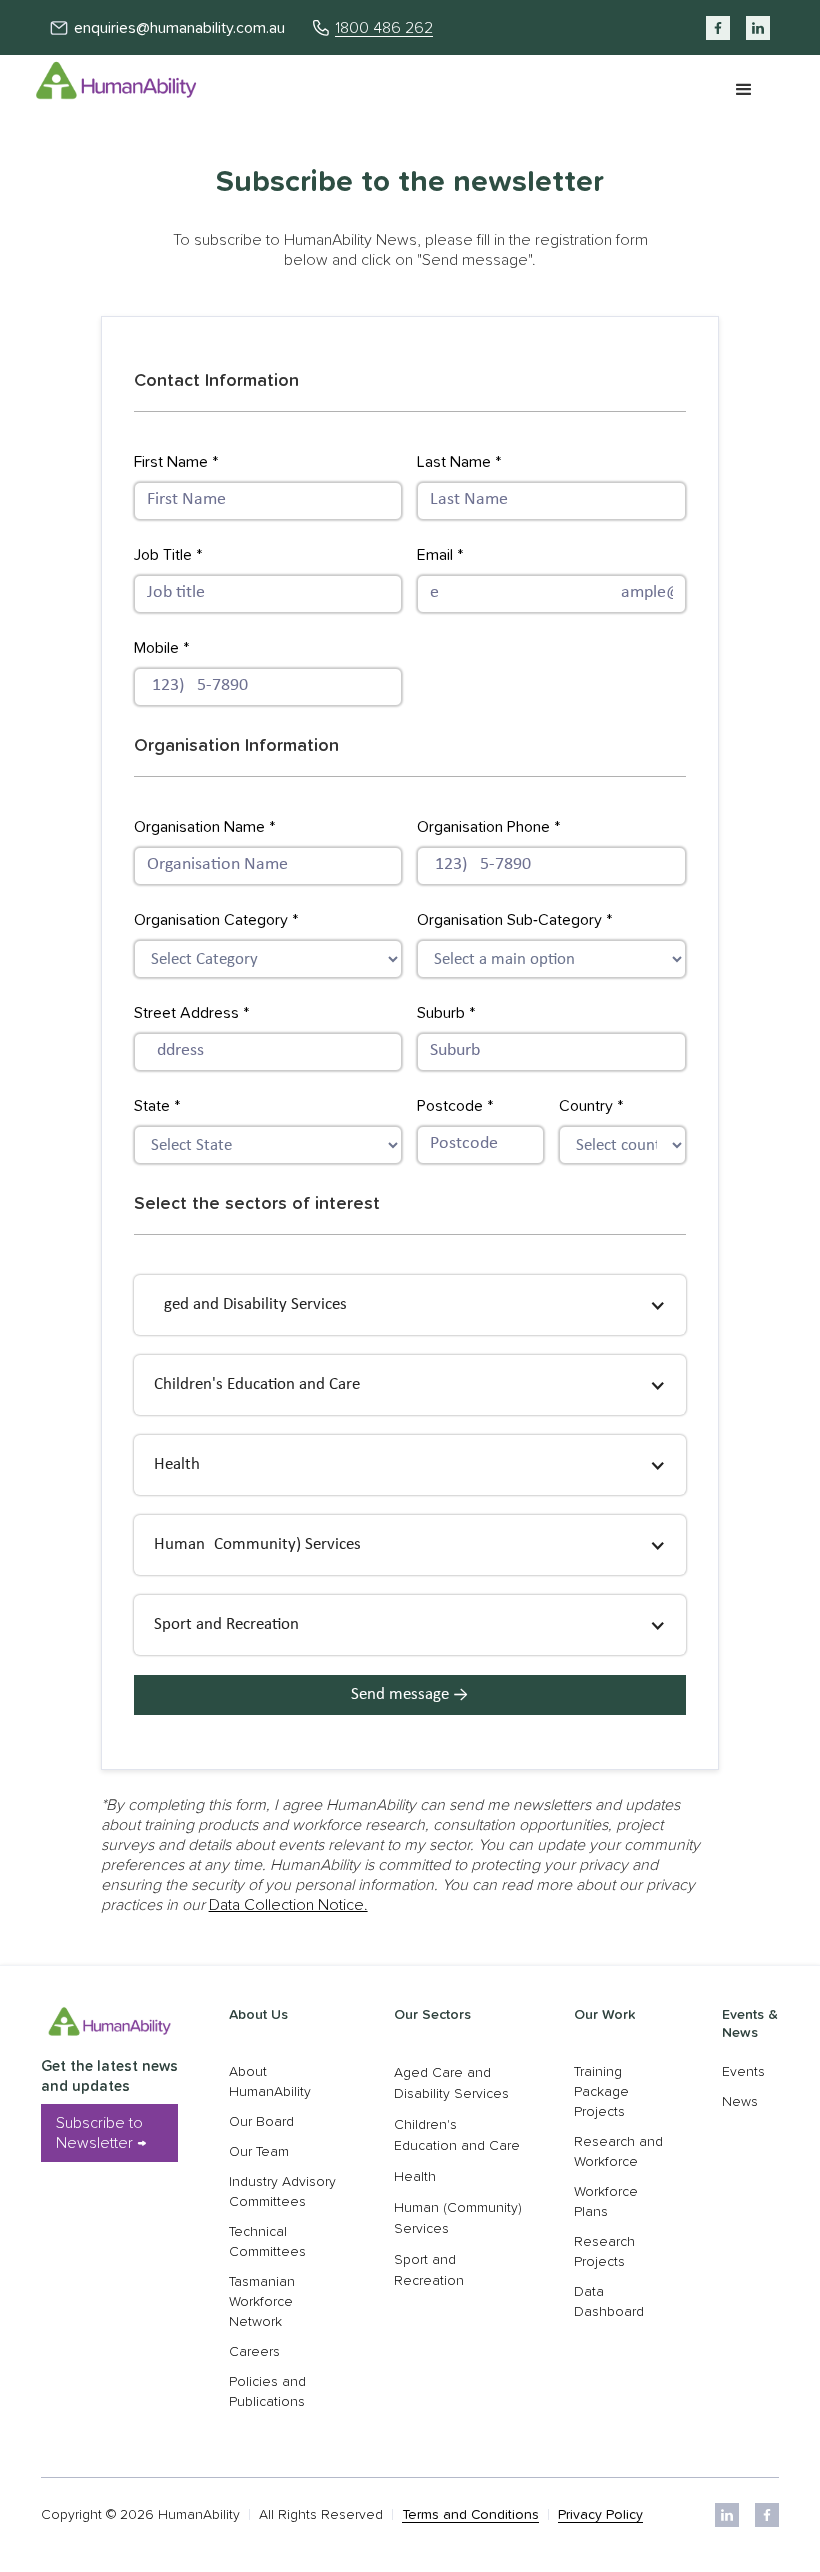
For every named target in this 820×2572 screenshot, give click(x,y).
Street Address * (191, 1013)
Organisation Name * (204, 827)
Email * (440, 555)
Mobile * (161, 648)
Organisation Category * (216, 920)
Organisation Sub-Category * (514, 920)
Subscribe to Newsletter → (101, 2133)
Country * (591, 1106)
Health (415, 2177)
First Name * (176, 462)
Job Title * (168, 555)
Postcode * (455, 1106)
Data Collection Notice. (288, 1905)
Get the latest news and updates (109, 2076)
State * (157, 1106)
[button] (744, 90)
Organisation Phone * (488, 827)
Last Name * (459, 462)
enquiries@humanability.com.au (179, 28)
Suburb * (446, 1013)
